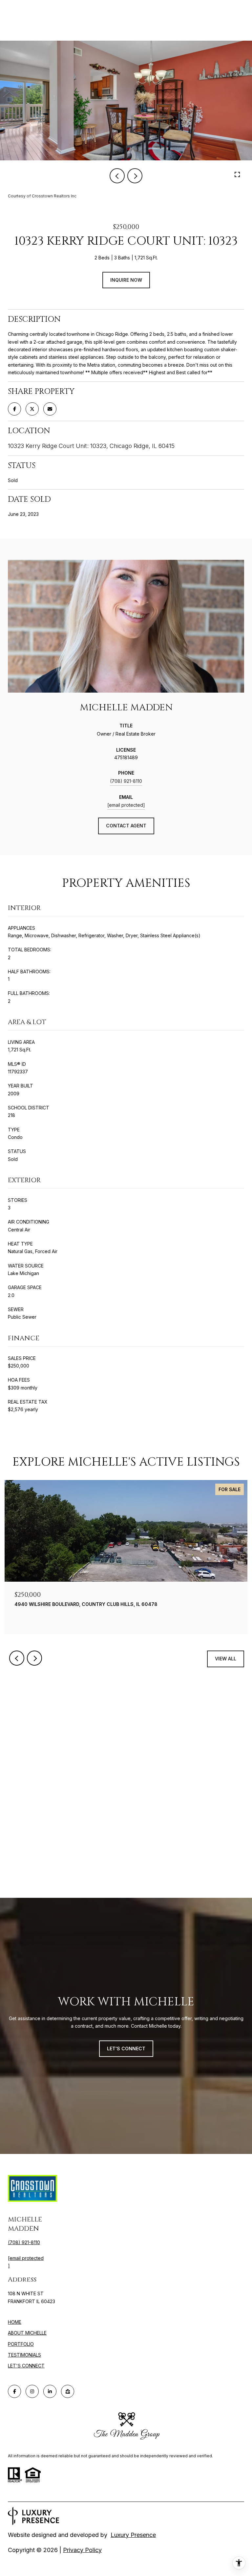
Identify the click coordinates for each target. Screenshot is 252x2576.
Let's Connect (26, 2366)
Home (15, 2322)
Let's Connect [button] (126, 2049)
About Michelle (27, 2333)
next (135, 176)
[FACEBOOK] (14, 2391)
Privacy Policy (82, 2550)
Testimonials (24, 2355)
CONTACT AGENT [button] (126, 826)
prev (117, 176)
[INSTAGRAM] (32, 2391)
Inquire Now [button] (126, 280)
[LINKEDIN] (50, 2391)
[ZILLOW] (68, 2391)
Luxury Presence (133, 2535)
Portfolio (21, 2344)
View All (226, 1659)
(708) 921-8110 (126, 781)
